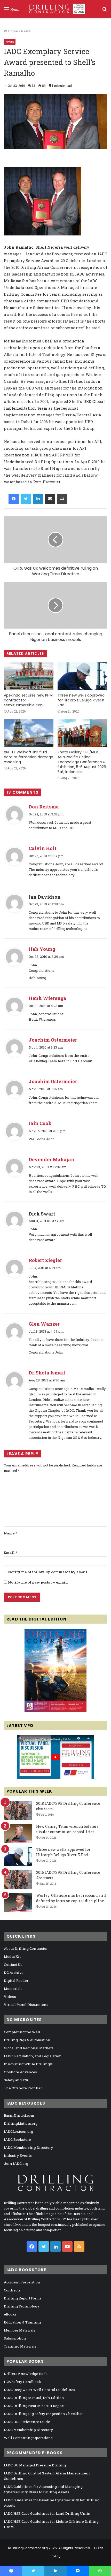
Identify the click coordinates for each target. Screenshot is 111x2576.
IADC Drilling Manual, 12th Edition (34, 2398)
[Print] (62, 499)
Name (10, 1533)
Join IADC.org (16, 2164)
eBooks (10, 2314)
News (26, 31)
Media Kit (12, 1956)
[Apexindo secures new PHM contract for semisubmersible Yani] (29, 676)
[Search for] (105, 11)
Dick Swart (42, 1214)
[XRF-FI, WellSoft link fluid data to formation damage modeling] (29, 733)
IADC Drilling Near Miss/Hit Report (34, 2406)
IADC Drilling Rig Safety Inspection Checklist (43, 2414)
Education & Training (22, 2322)
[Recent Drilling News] (55, 1710)
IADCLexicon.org (18, 2131)
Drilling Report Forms (23, 2298)
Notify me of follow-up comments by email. (48, 1572)
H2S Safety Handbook (22, 2382)
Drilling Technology (22, 2306)
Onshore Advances (20, 2072)
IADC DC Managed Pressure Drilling (35, 2465)
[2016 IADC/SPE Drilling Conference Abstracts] (18, 1880)
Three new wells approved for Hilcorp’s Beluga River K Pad (81, 700)
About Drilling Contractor (26, 1948)
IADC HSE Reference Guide (27, 2422)
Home (13, 31)
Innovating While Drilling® (28, 2064)
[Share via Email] (50, 499)
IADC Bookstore (17, 2139)
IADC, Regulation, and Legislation (33, 2056)
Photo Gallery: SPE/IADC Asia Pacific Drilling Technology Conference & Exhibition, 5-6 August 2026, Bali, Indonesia (82, 762)
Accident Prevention (22, 2282)
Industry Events (18, 2155)
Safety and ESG (17, 2080)
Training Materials (20, 2346)
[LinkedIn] (38, 499)
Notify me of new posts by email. (38, 1582)
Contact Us (13, 1965)
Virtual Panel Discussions (26, 2005)
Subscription (15, 2338)
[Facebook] (14, 499)
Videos (10, 1997)
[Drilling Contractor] (55, 9)
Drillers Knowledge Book (26, 2374)
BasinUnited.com (19, 2115)
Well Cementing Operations (28, 2438)
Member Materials (20, 2330)
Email (10, 1553)
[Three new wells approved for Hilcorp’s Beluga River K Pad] (82, 676)
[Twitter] (26, 499)
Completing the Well (22, 2032)
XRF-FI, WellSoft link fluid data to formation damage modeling (29, 757)
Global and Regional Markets (29, 2048)
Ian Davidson (45, 897)
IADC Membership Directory (28, 2147)
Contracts (12, 2290)
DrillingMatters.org (21, 2123)
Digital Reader (16, 1981)
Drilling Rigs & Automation (27, 2040)
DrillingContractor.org (30, 2548)
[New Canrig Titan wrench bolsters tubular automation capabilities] (18, 1834)
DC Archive (14, 1973)
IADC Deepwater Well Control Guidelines (39, 2390)
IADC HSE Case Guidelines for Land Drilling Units (47, 2513)
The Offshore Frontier (23, 2088)
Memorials (13, 1989)
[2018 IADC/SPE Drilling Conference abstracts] (18, 1811)
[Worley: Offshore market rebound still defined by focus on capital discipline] (18, 1903)
